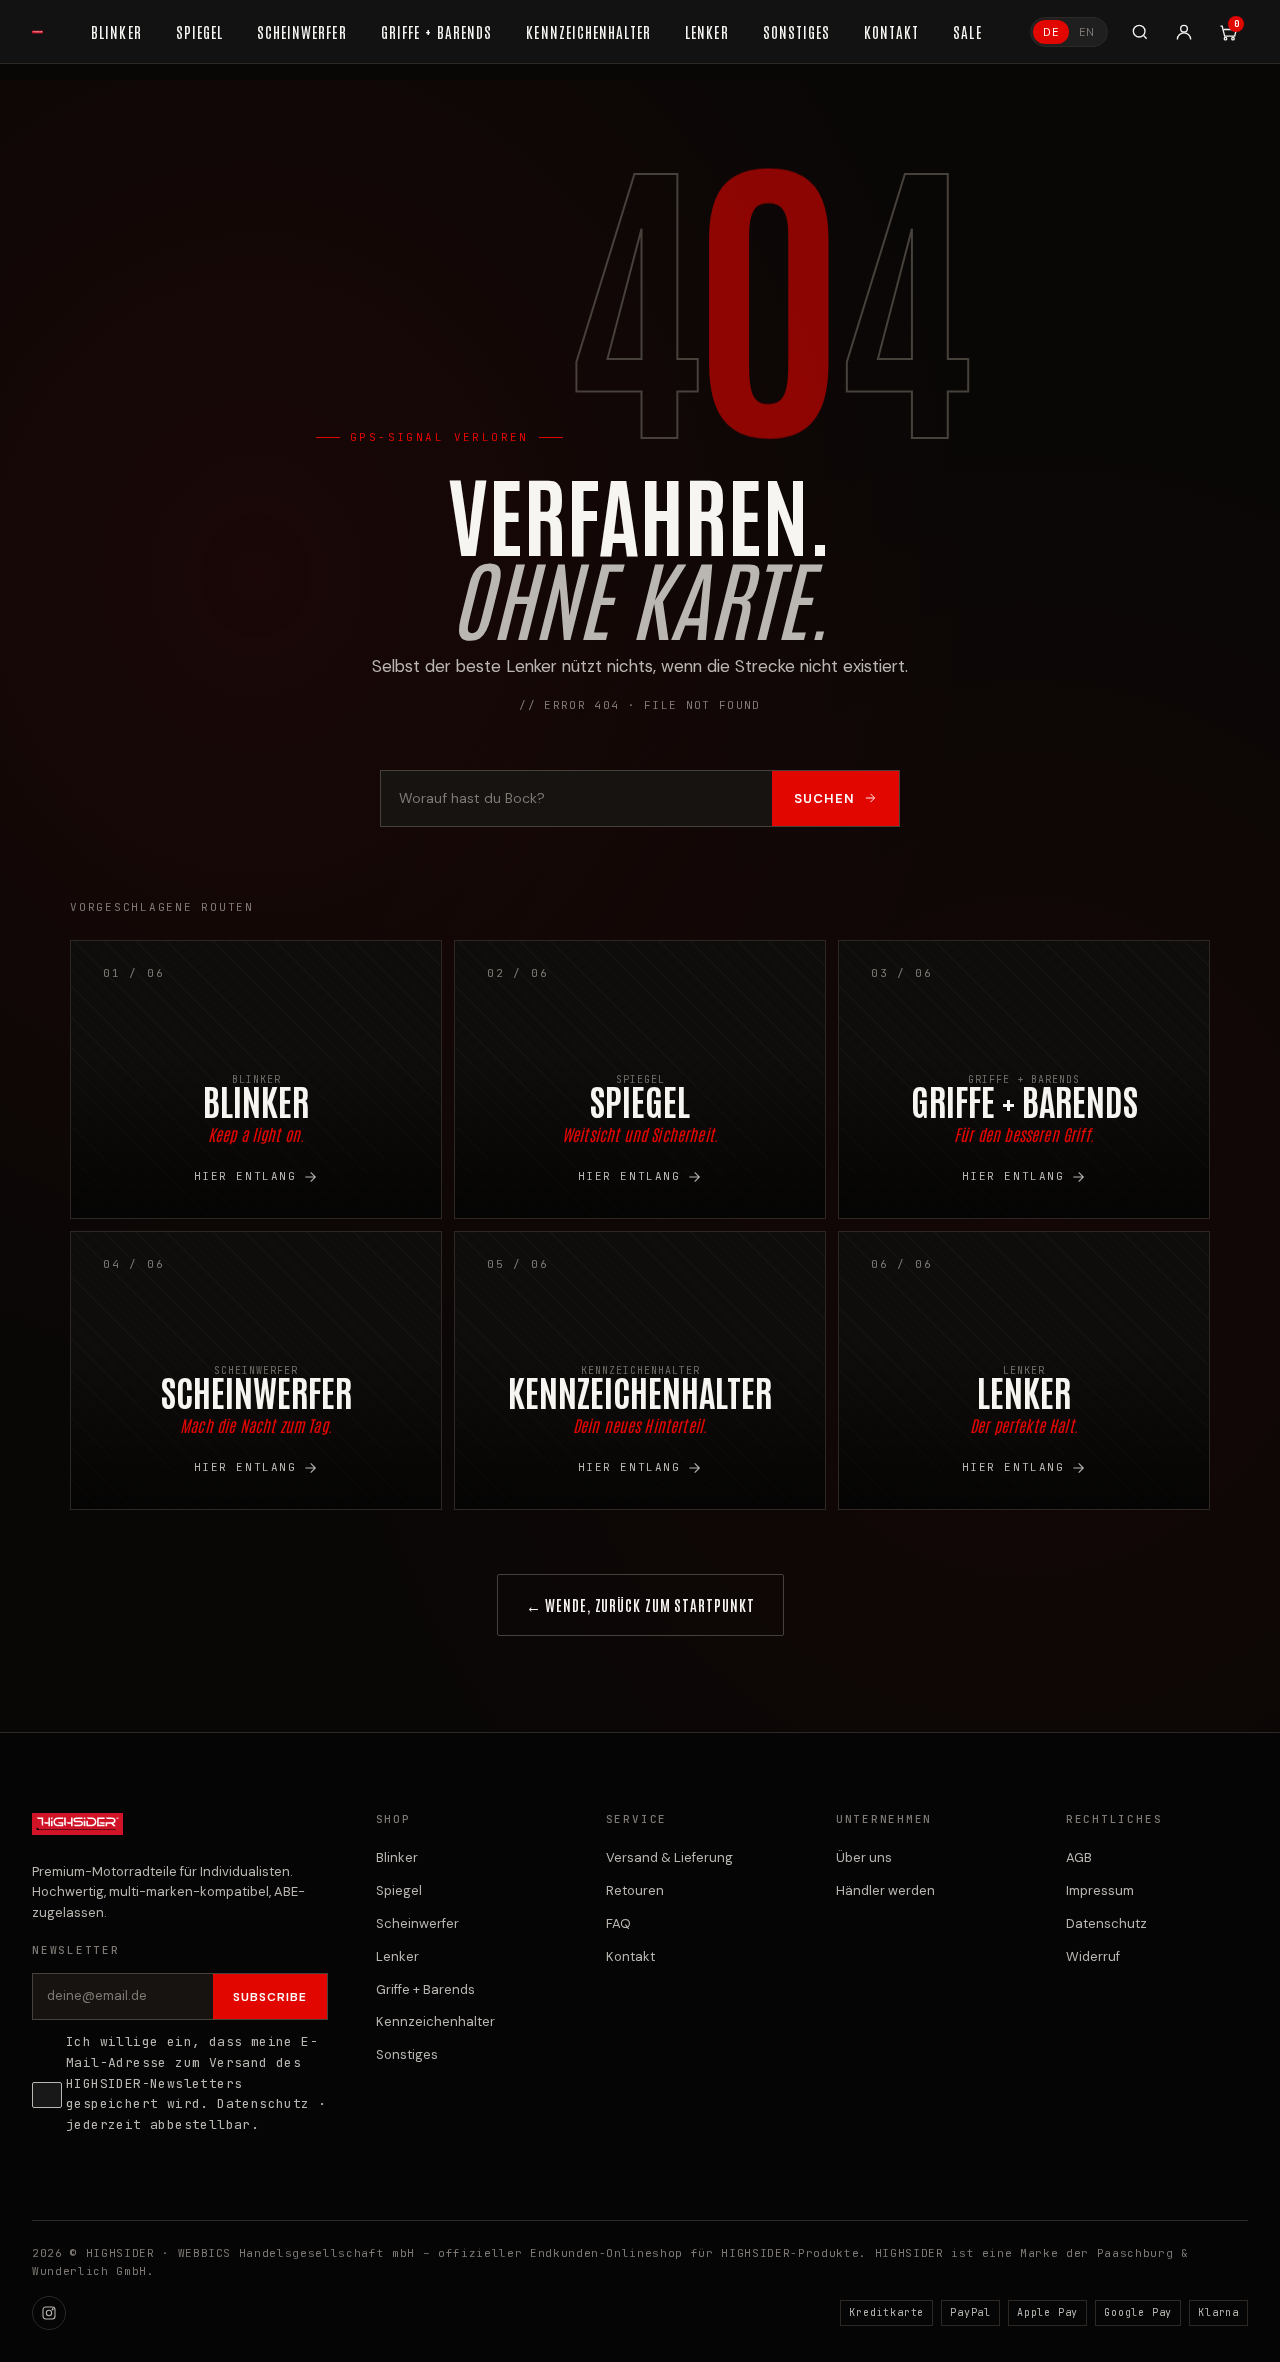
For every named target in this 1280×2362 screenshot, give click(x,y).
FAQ (618, 1923)
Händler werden (885, 1890)
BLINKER (116, 31)
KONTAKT (891, 31)
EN (1087, 32)
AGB (1079, 1857)
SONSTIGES (796, 31)
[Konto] (1184, 32)
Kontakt (630, 1956)
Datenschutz (263, 2103)
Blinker (397, 1857)
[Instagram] (49, 2313)
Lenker (397, 1956)
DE (1051, 32)
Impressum (1100, 1890)
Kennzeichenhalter (435, 2021)
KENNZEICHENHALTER (588, 31)
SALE (967, 31)
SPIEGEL (199, 31)
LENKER (706, 31)
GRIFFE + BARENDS (437, 31)
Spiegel (399, 1890)
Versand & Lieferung (669, 1857)
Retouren (635, 1890)
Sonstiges (407, 2054)
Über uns (864, 1857)
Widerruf (1093, 1956)
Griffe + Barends (425, 1989)
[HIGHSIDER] (37, 32)
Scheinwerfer (417, 1923)
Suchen (824, 798)
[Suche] (1140, 32)
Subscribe (270, 1997)
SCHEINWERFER (302, 31)
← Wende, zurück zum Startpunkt (640, 1604)
